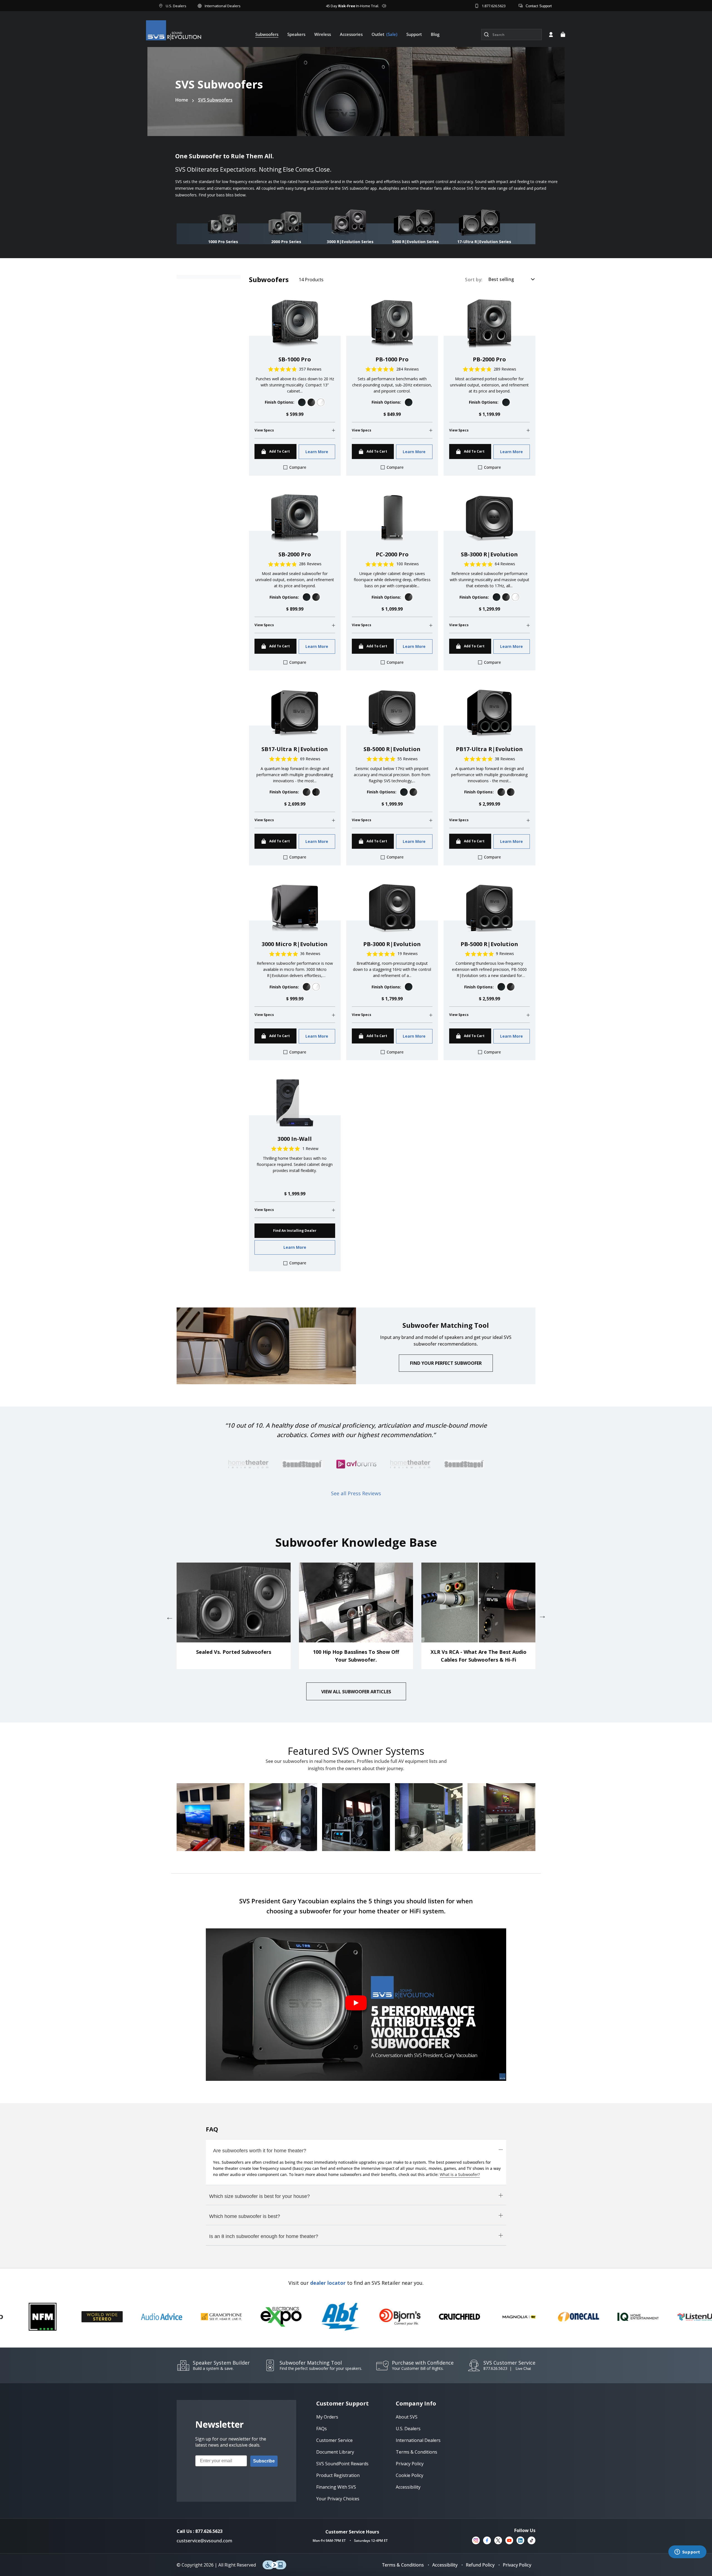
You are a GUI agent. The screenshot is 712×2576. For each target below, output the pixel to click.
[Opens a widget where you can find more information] (687, 2552)
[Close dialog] (457, 1220)
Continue (302, 1336)
